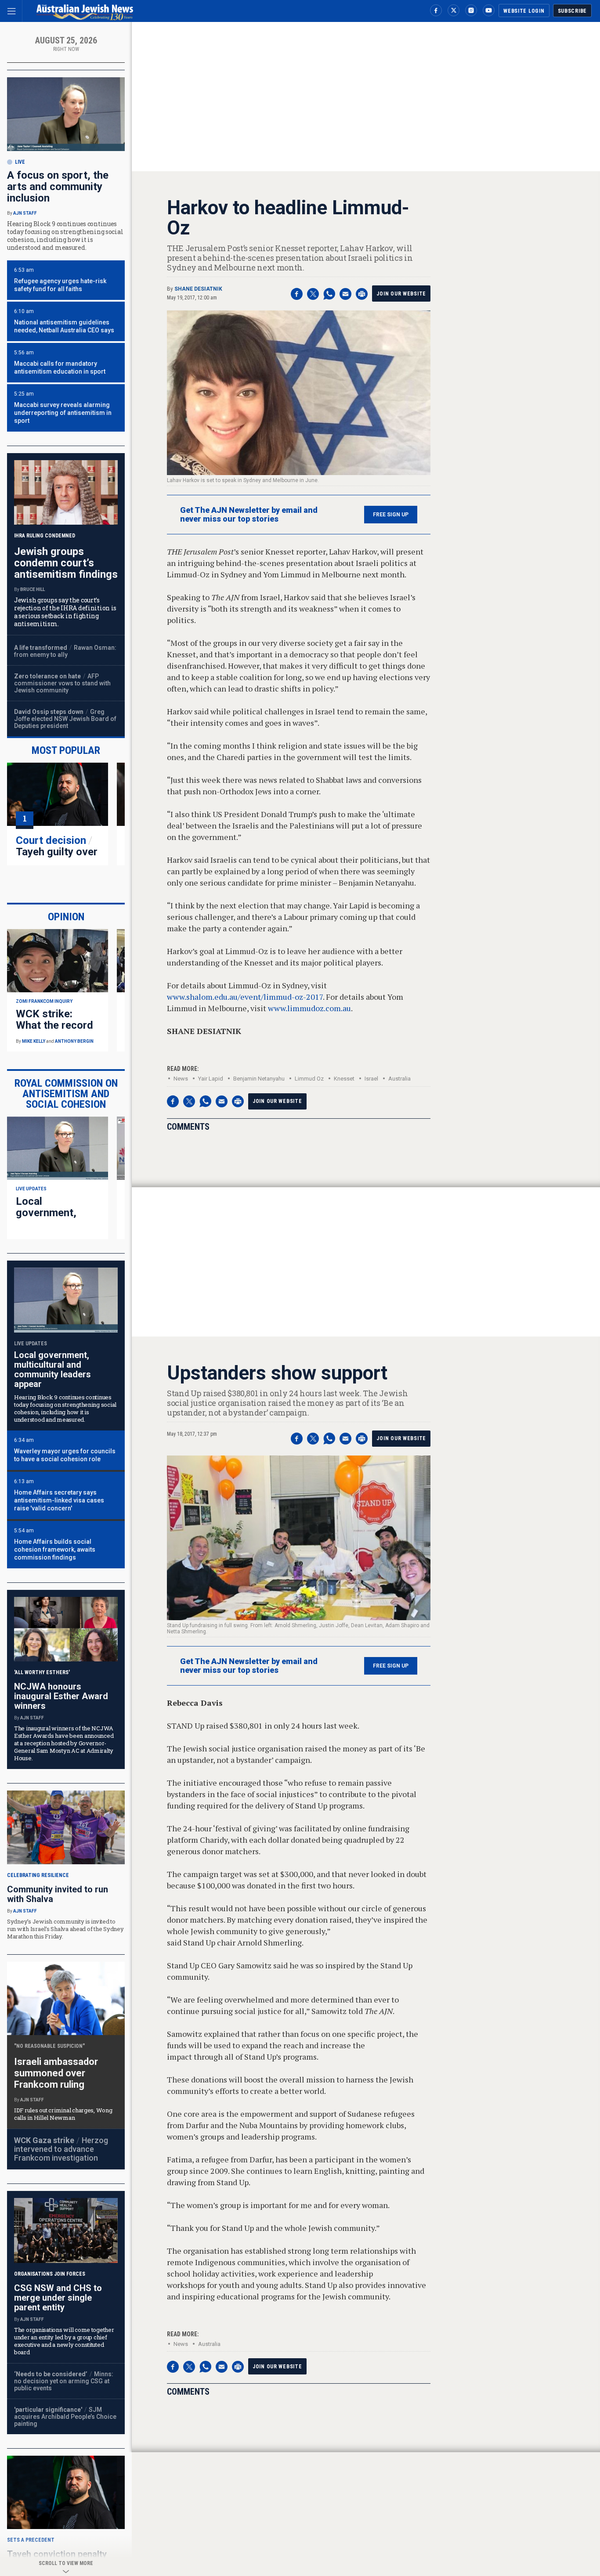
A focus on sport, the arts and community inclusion (58, 187)
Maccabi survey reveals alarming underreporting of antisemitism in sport (63, 413)
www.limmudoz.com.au (309, 1008)
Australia (399, 1079)
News (181, 1079)
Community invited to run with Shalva (58, 1894)
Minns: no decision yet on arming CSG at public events (64, 2381)
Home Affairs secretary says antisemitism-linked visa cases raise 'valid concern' (59, 1500)
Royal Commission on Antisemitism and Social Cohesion (66, 1094)
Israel (371, 1079)
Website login (524, 11)
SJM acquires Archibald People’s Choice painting (65, 2417)
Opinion (66, 917)
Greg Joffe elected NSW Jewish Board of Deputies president (65, 719)
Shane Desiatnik (198, 289)
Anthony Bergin (74, 1041)
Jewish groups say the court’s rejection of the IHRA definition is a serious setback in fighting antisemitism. (65, 612)
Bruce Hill (33, 589)
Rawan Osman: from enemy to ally (65, 651)
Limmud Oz (309, 1079)
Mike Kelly (34, 1041)
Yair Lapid (211, 1079)
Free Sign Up (391, 515)
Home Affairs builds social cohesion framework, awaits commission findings (55, 1549)
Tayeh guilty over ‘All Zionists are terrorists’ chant (57, 857)
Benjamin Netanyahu (259, 1079)
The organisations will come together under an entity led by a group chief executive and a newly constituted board (64, 2341)
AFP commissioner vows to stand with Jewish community (62, 683)
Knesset (344, 1079)
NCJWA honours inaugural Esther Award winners (61, 1696)
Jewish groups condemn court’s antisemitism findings (66, 563)
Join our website (401, 294)
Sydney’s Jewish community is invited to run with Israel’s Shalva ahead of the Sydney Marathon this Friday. (65, 1929)
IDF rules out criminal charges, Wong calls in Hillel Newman (63, 2114)
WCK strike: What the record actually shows (54, 1025)
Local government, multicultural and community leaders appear (52, 1369)
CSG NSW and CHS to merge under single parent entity (58, 2298)
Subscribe (572, 11)
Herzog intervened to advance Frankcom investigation (61, 2149)
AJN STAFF (25, 213)
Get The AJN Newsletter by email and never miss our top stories (249, 515)
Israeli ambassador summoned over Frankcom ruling (56, 2073)
